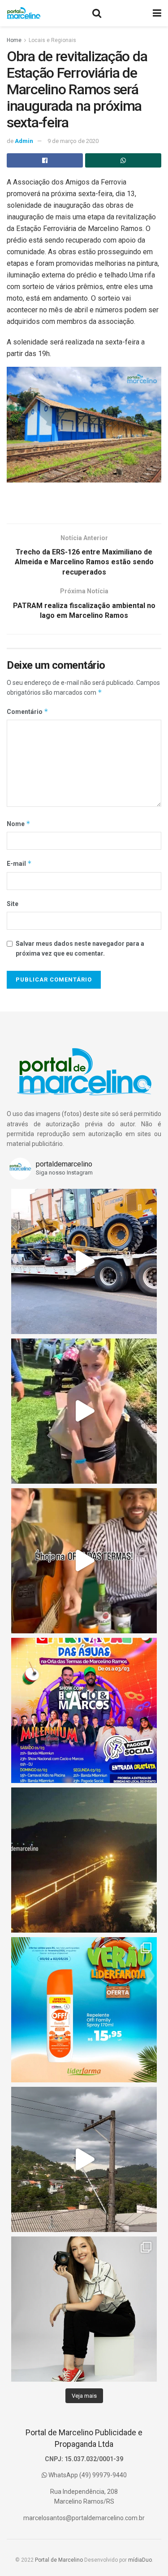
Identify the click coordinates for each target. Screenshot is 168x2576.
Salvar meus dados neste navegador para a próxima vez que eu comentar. (80, 948)
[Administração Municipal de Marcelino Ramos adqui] (84, 1261)
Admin (24, 141)
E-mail (19, 863)
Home (14, 40)
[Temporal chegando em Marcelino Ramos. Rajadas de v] (84, 2159)
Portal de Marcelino (59, 2560)
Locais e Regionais (52, 40)
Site (13, 904)
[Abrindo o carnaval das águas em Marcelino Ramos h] (84, 1561)
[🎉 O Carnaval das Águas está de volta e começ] (84, 1710)
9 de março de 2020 (73, 141)
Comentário (28, 711)
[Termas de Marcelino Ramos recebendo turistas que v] (84, 1411)
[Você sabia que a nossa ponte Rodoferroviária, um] (84, 1860)
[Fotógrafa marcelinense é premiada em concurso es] (84, 2309)
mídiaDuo (140, 2560)
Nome (19, 824)
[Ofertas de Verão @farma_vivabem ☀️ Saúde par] (84, 2010)
